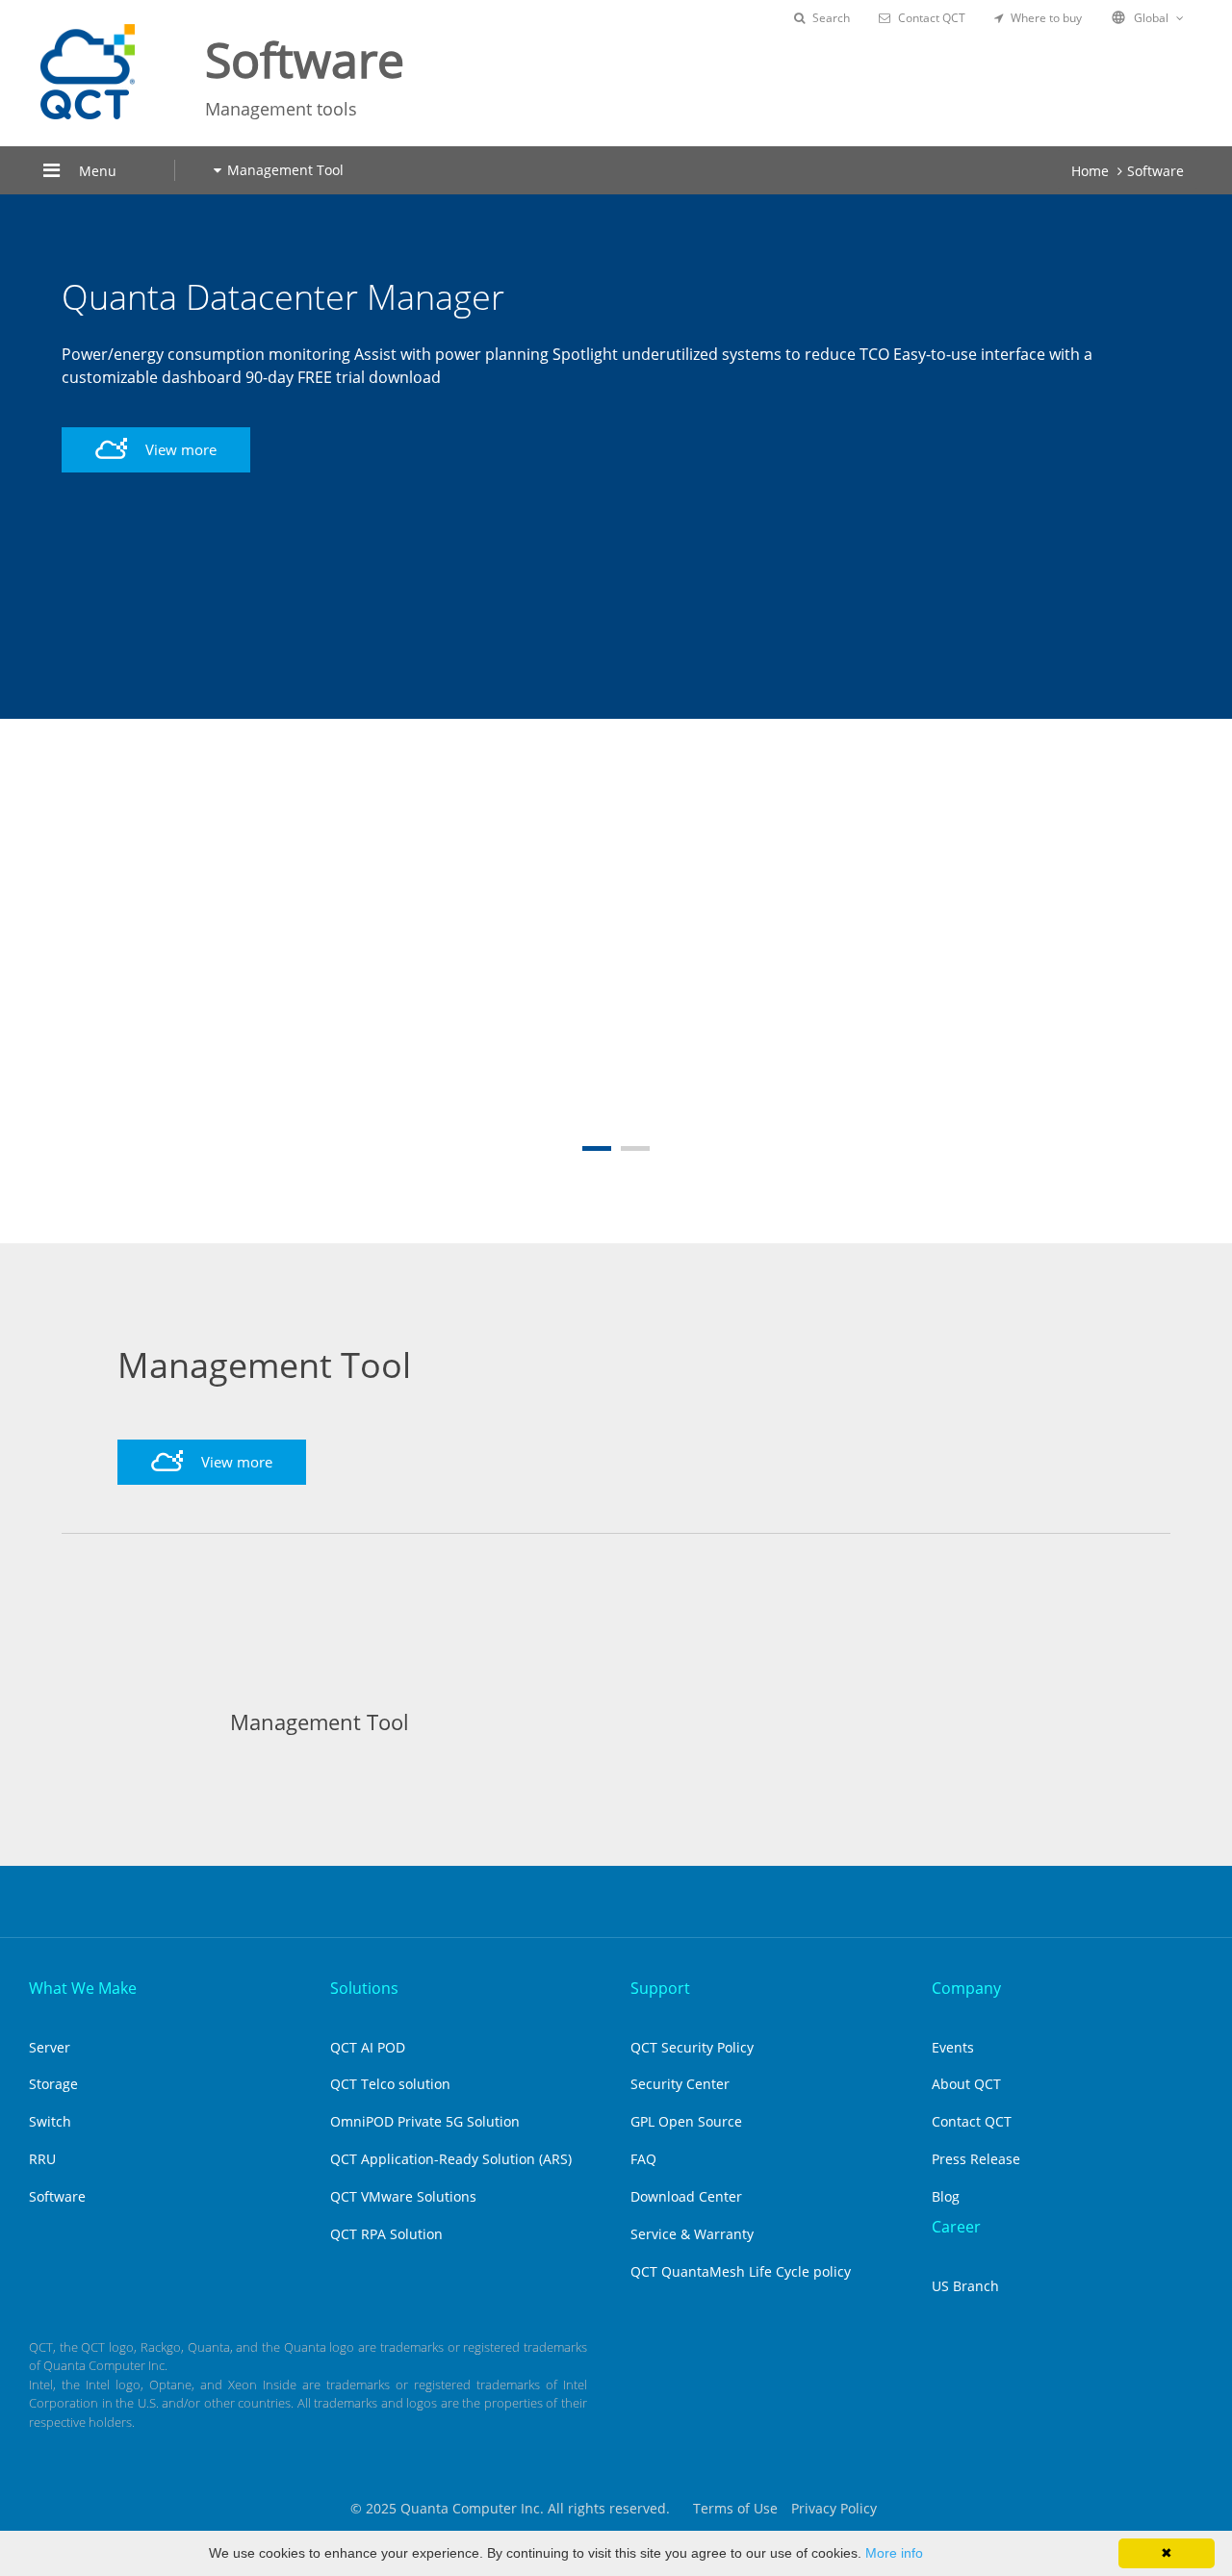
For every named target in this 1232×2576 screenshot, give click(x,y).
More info (894, 2553)
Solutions (364, 1988)
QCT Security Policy (692, 2047)
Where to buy (1046, 18)
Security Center (680, 2084)
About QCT (966, 2084)
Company (966, 1988)
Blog (946, 2196)
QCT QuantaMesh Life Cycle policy (741, 2271)
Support (660, 1988)
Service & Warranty (692, 2234)
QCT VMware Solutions (403, 2196)
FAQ (643, 2159)
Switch (50, 2121)
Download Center (686, 2196)
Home (1090, 171)
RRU (42, 2159)
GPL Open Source (686, 2121)
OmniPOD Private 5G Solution (425, 2121)
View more (179, 472)
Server (50, 2047)
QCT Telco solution (390, 2084)
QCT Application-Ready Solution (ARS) (451, 2159)
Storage (53, 2084)
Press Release (976, 2159)
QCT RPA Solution (386, 2234)
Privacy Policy (834, 2508)
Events (953, 2047)
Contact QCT (932, 18)
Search (831, 18)
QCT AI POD (368, 2047)
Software (1155, 171)
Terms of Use (735, 2508)
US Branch (965, 2286)
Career (956, 2227)
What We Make (83, 1988)
